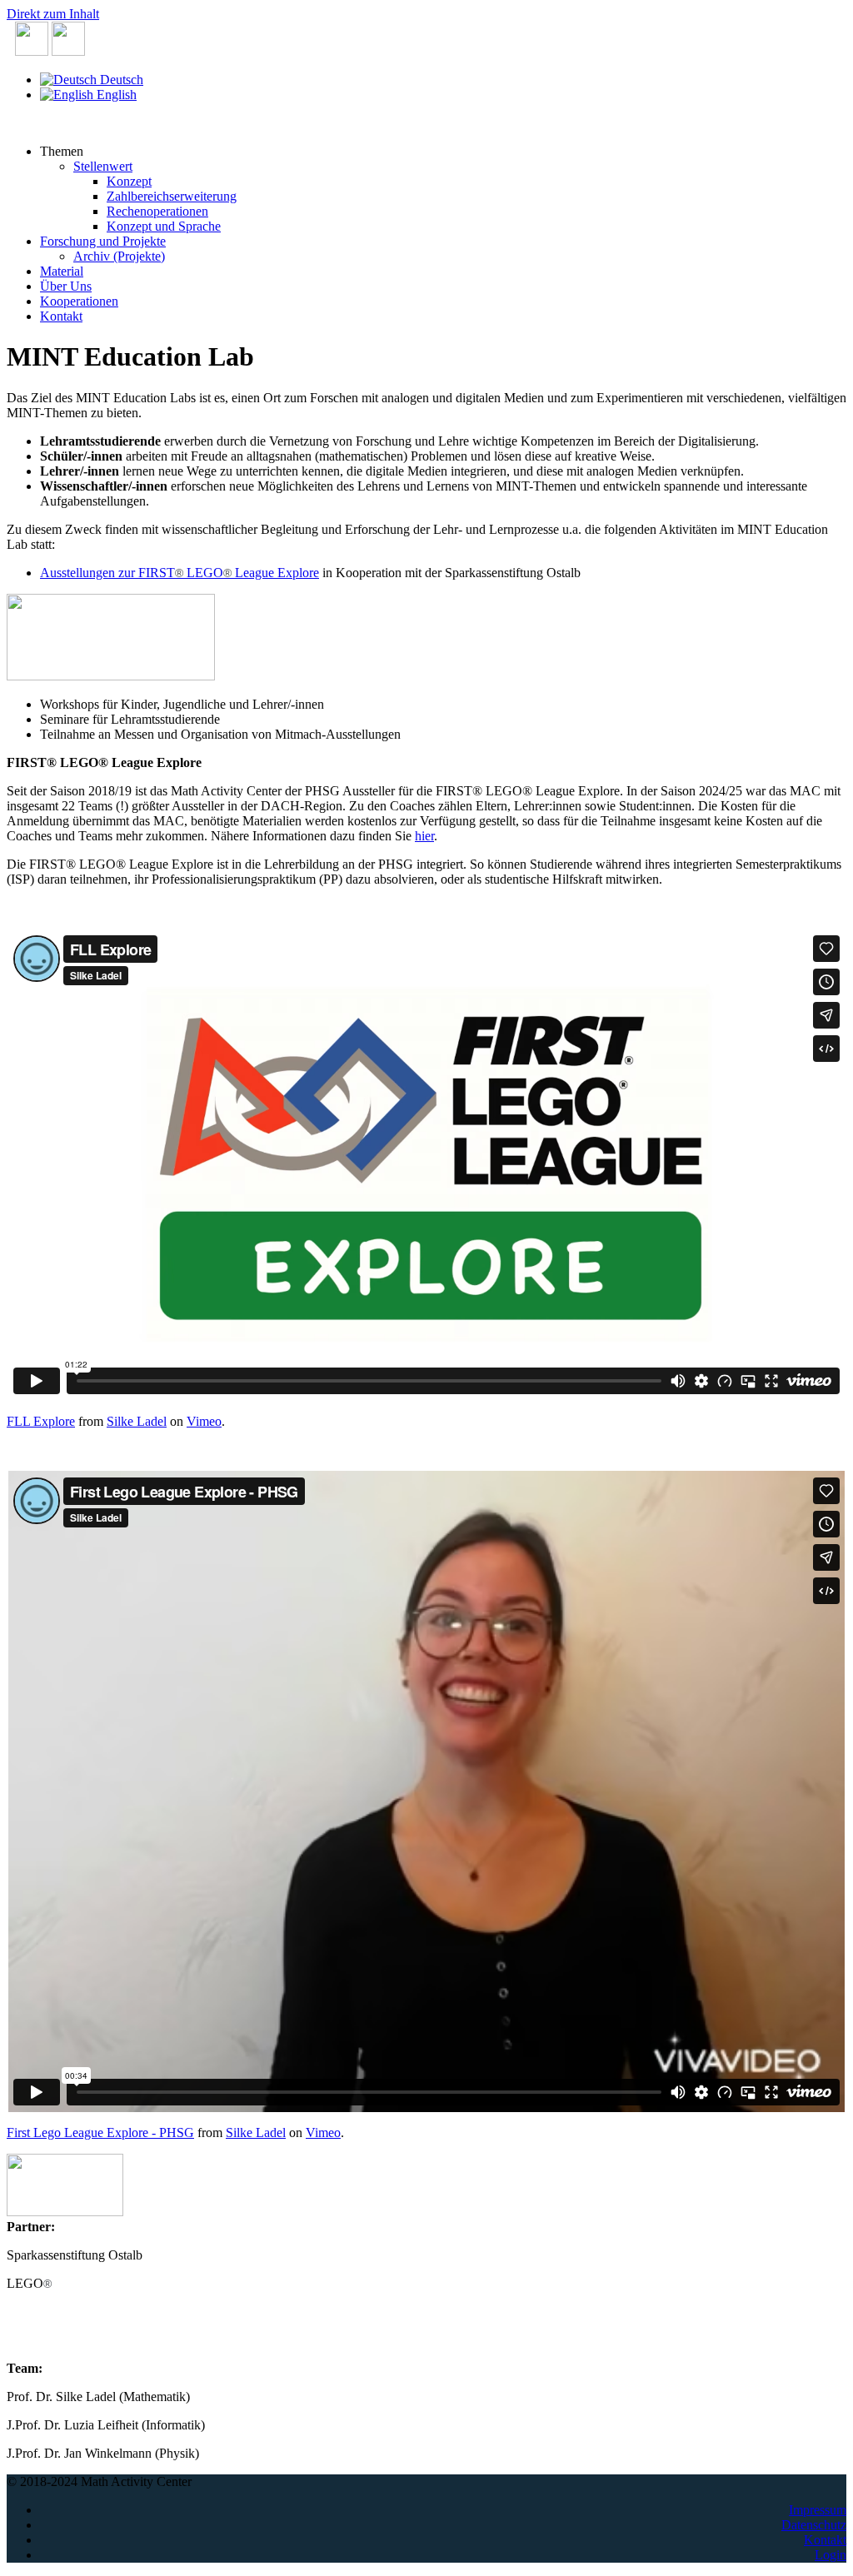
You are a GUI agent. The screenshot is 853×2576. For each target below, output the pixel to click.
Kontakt (61, 316)
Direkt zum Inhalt (53, 14)
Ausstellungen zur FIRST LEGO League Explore (180, 573)
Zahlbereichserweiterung (172, 196)
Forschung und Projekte (103, 241)
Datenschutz (814, 2525)
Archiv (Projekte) (119, 256)
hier (424, 836)
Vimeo (204, 1421)
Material (62, 271)
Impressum (818, 2510)
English (115, 95)
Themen (62, 151)
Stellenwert (103, 166)
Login (831, 2555)
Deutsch (120, 80)
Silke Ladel (137, 1421)
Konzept (129, 181)
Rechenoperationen (157, 211)
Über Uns (66, 286)
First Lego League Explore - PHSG (100, 2133)
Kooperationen (79, 301)
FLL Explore (41, 1421)
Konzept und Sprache (164, 226)
